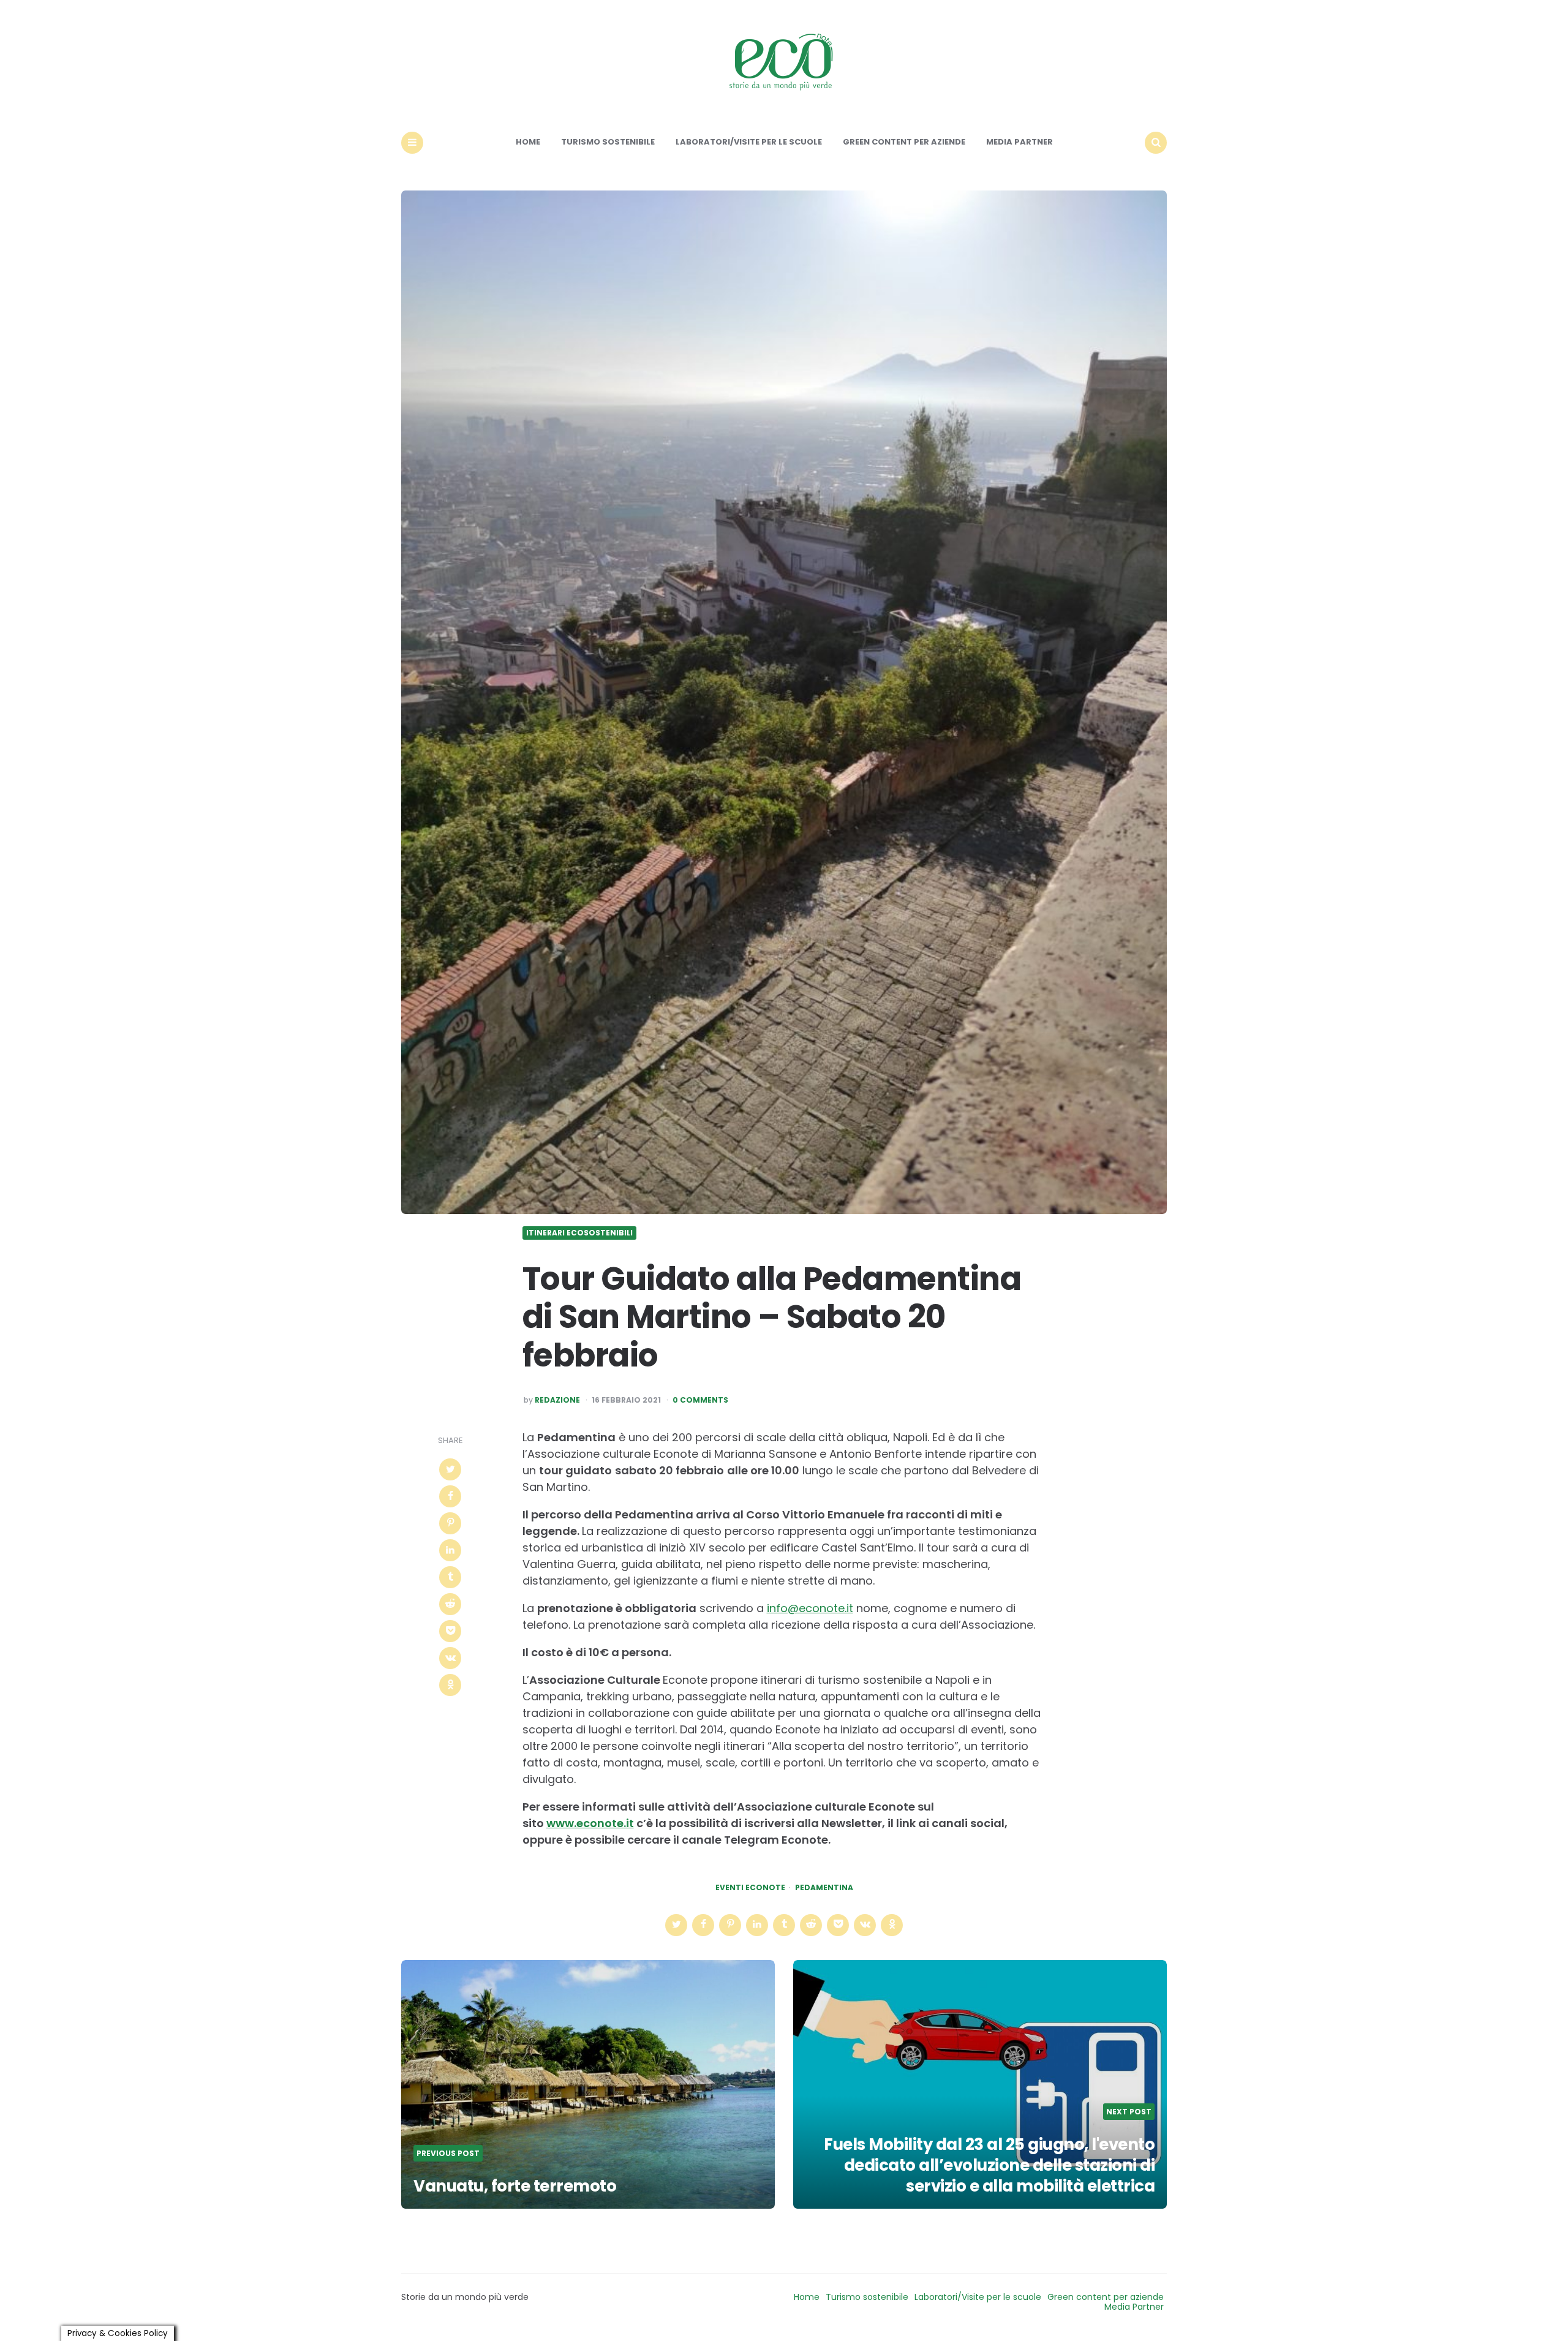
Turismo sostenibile (608, 142)
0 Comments (700, 1400)
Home (528, 142)
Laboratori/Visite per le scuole (749, 142)
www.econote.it (590, 1823)
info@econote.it (810, 1608)
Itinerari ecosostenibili (579, 1233)
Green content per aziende (904, 142)
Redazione (557, 1400)
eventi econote (750, 1888)
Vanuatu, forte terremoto (515, 2186)
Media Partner (1020, 142)
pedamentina (824, 1888)
